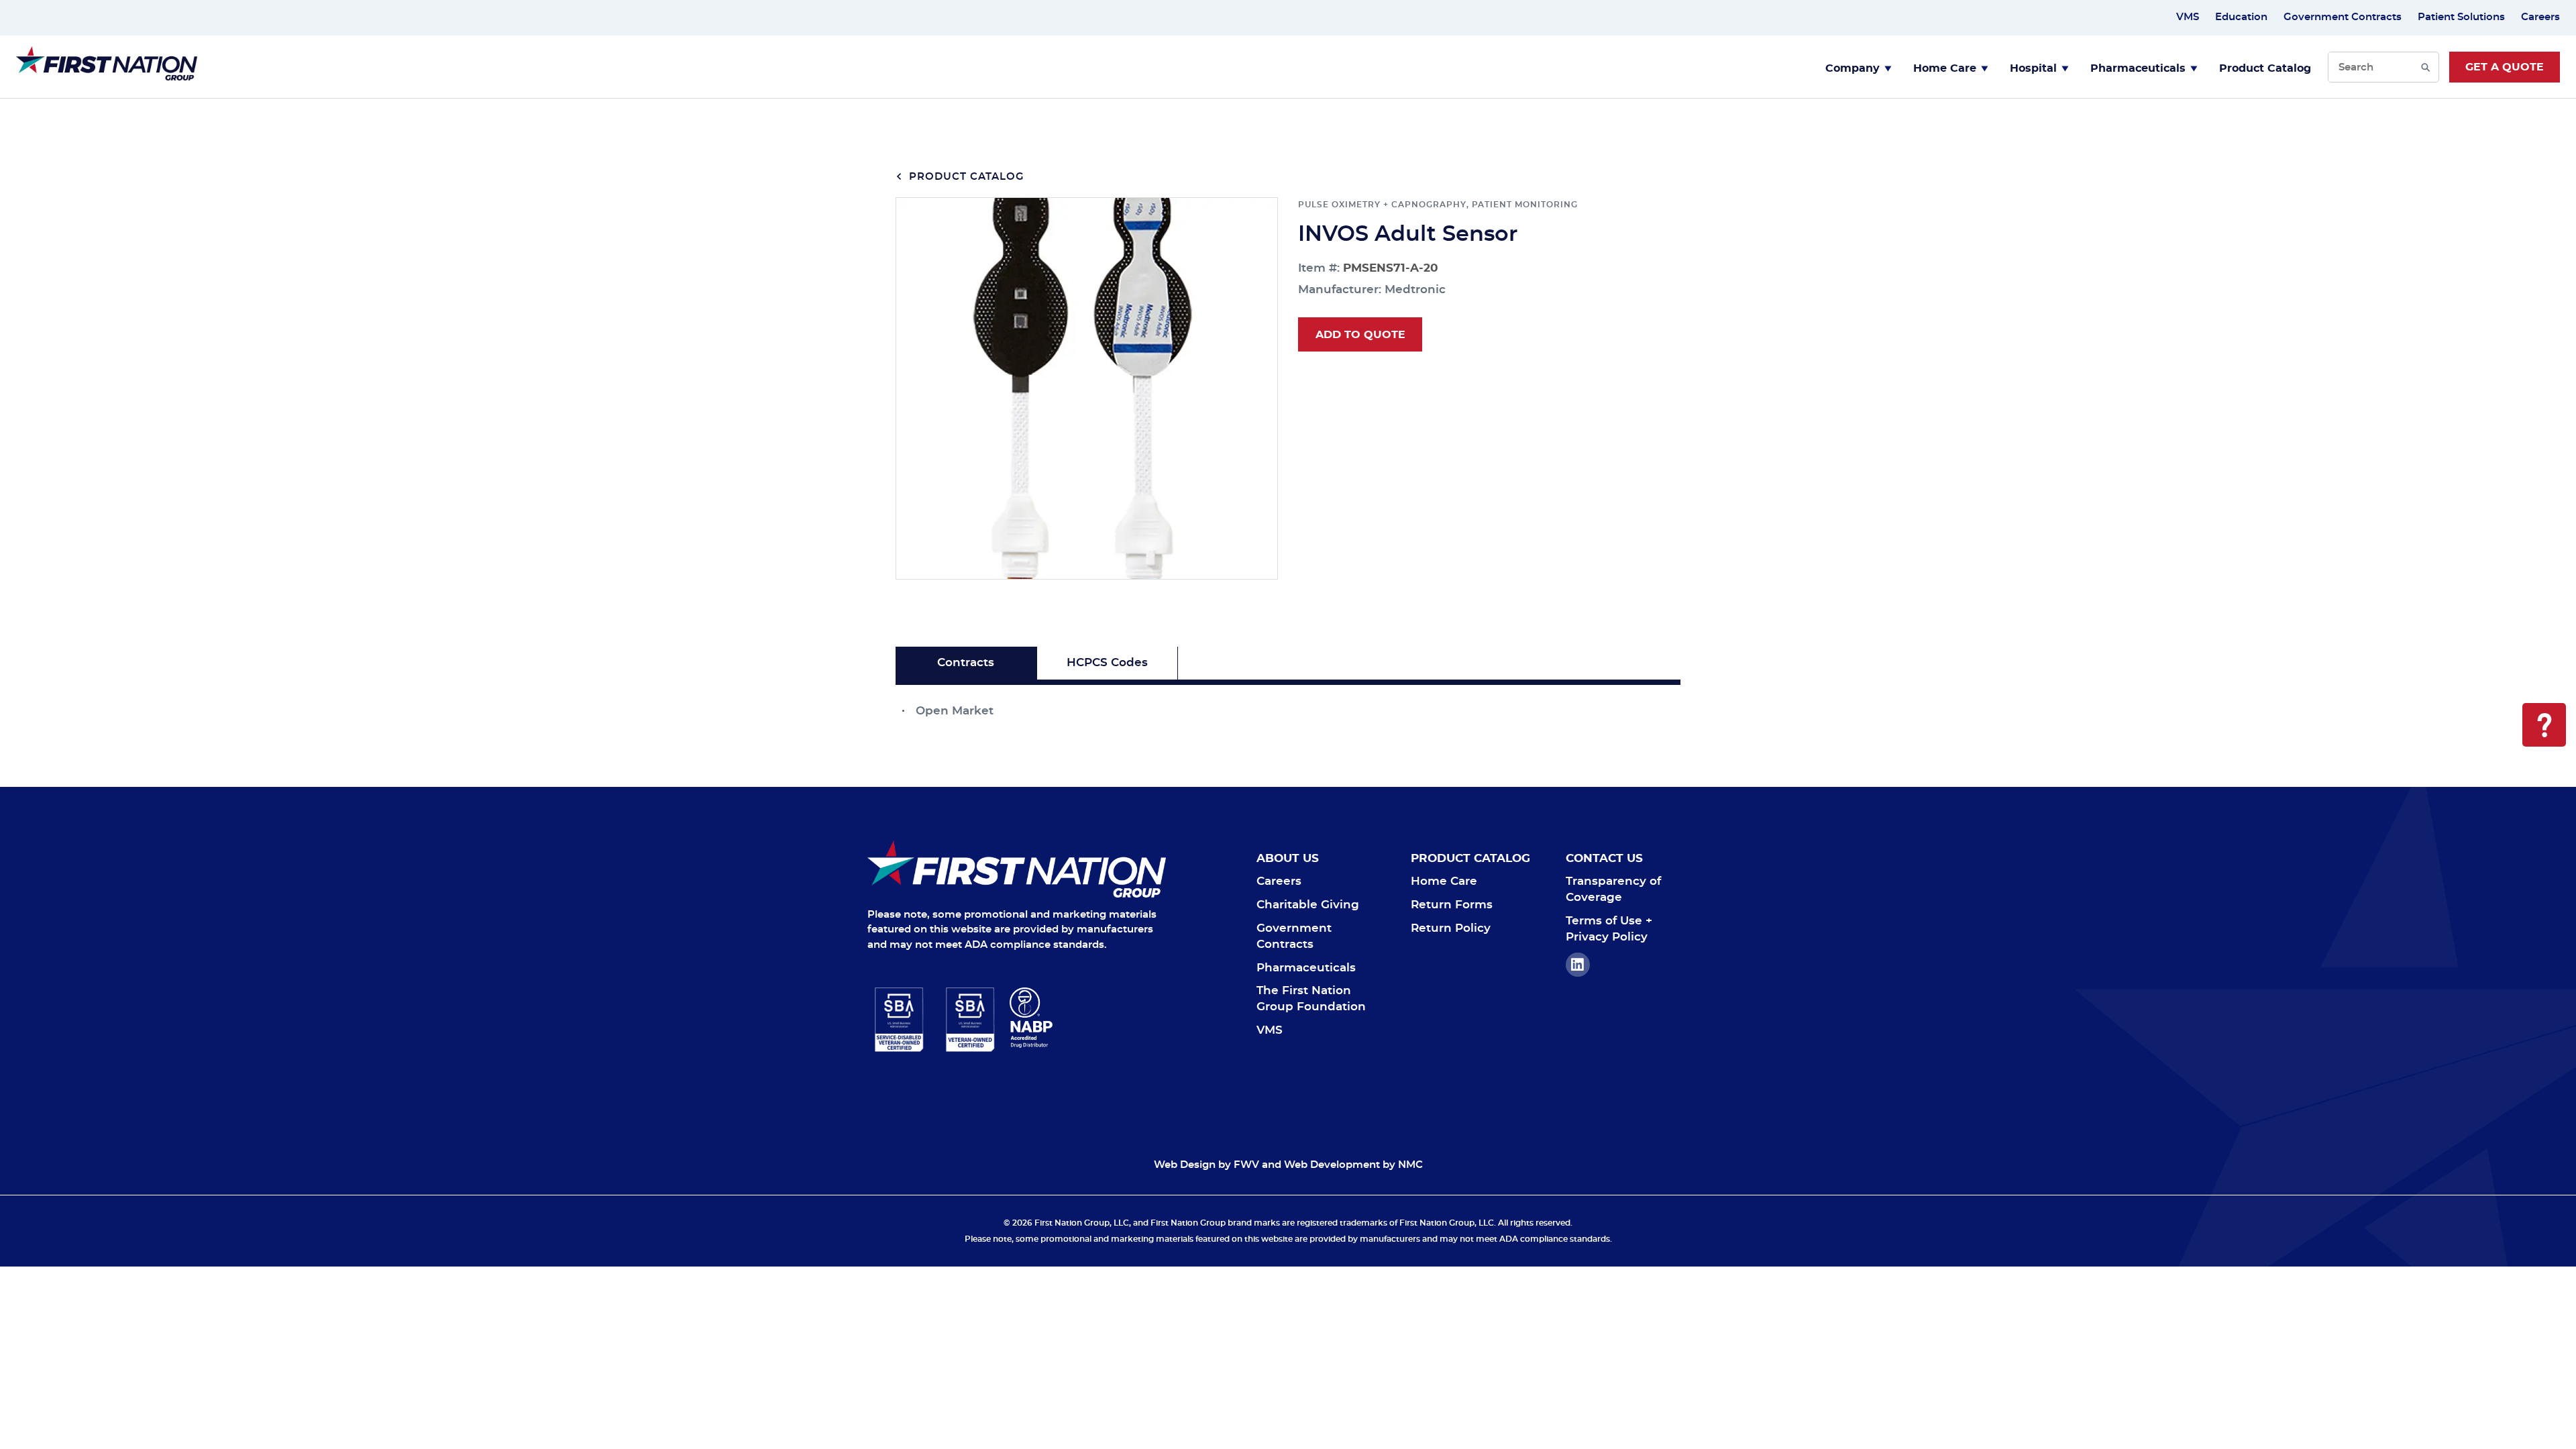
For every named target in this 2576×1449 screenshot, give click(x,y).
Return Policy (1451, 928)
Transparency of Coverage (1613, 889)
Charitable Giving (1308, 905)
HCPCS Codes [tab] (1107, 662)
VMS (2188, 17)
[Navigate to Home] (1017, 869)
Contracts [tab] (966, 662)
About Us (1288, 858)
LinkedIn (1578, 965)
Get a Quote (2505, 67)
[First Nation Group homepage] (107, 77)
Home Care (1945, 68)
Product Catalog (2265, 68)
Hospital (2033, 68)
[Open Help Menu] (2544, 725)
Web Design (1185, 1165)
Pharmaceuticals (2138, 68)
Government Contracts (2343, 17)
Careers (2540, 17)
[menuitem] (1859, 67)
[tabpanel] (1288, 702)
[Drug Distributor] (1088, 1018)
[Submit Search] (2425, 67)
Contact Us (1604, 858)
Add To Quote (1360, 335)
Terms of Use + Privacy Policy (1609, 929)
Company (1853, 68)
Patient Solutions (2461, 17)
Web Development (1332, 1165)
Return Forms (1452, 905)
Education (2241, 17)
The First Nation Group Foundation (1311, 999)
